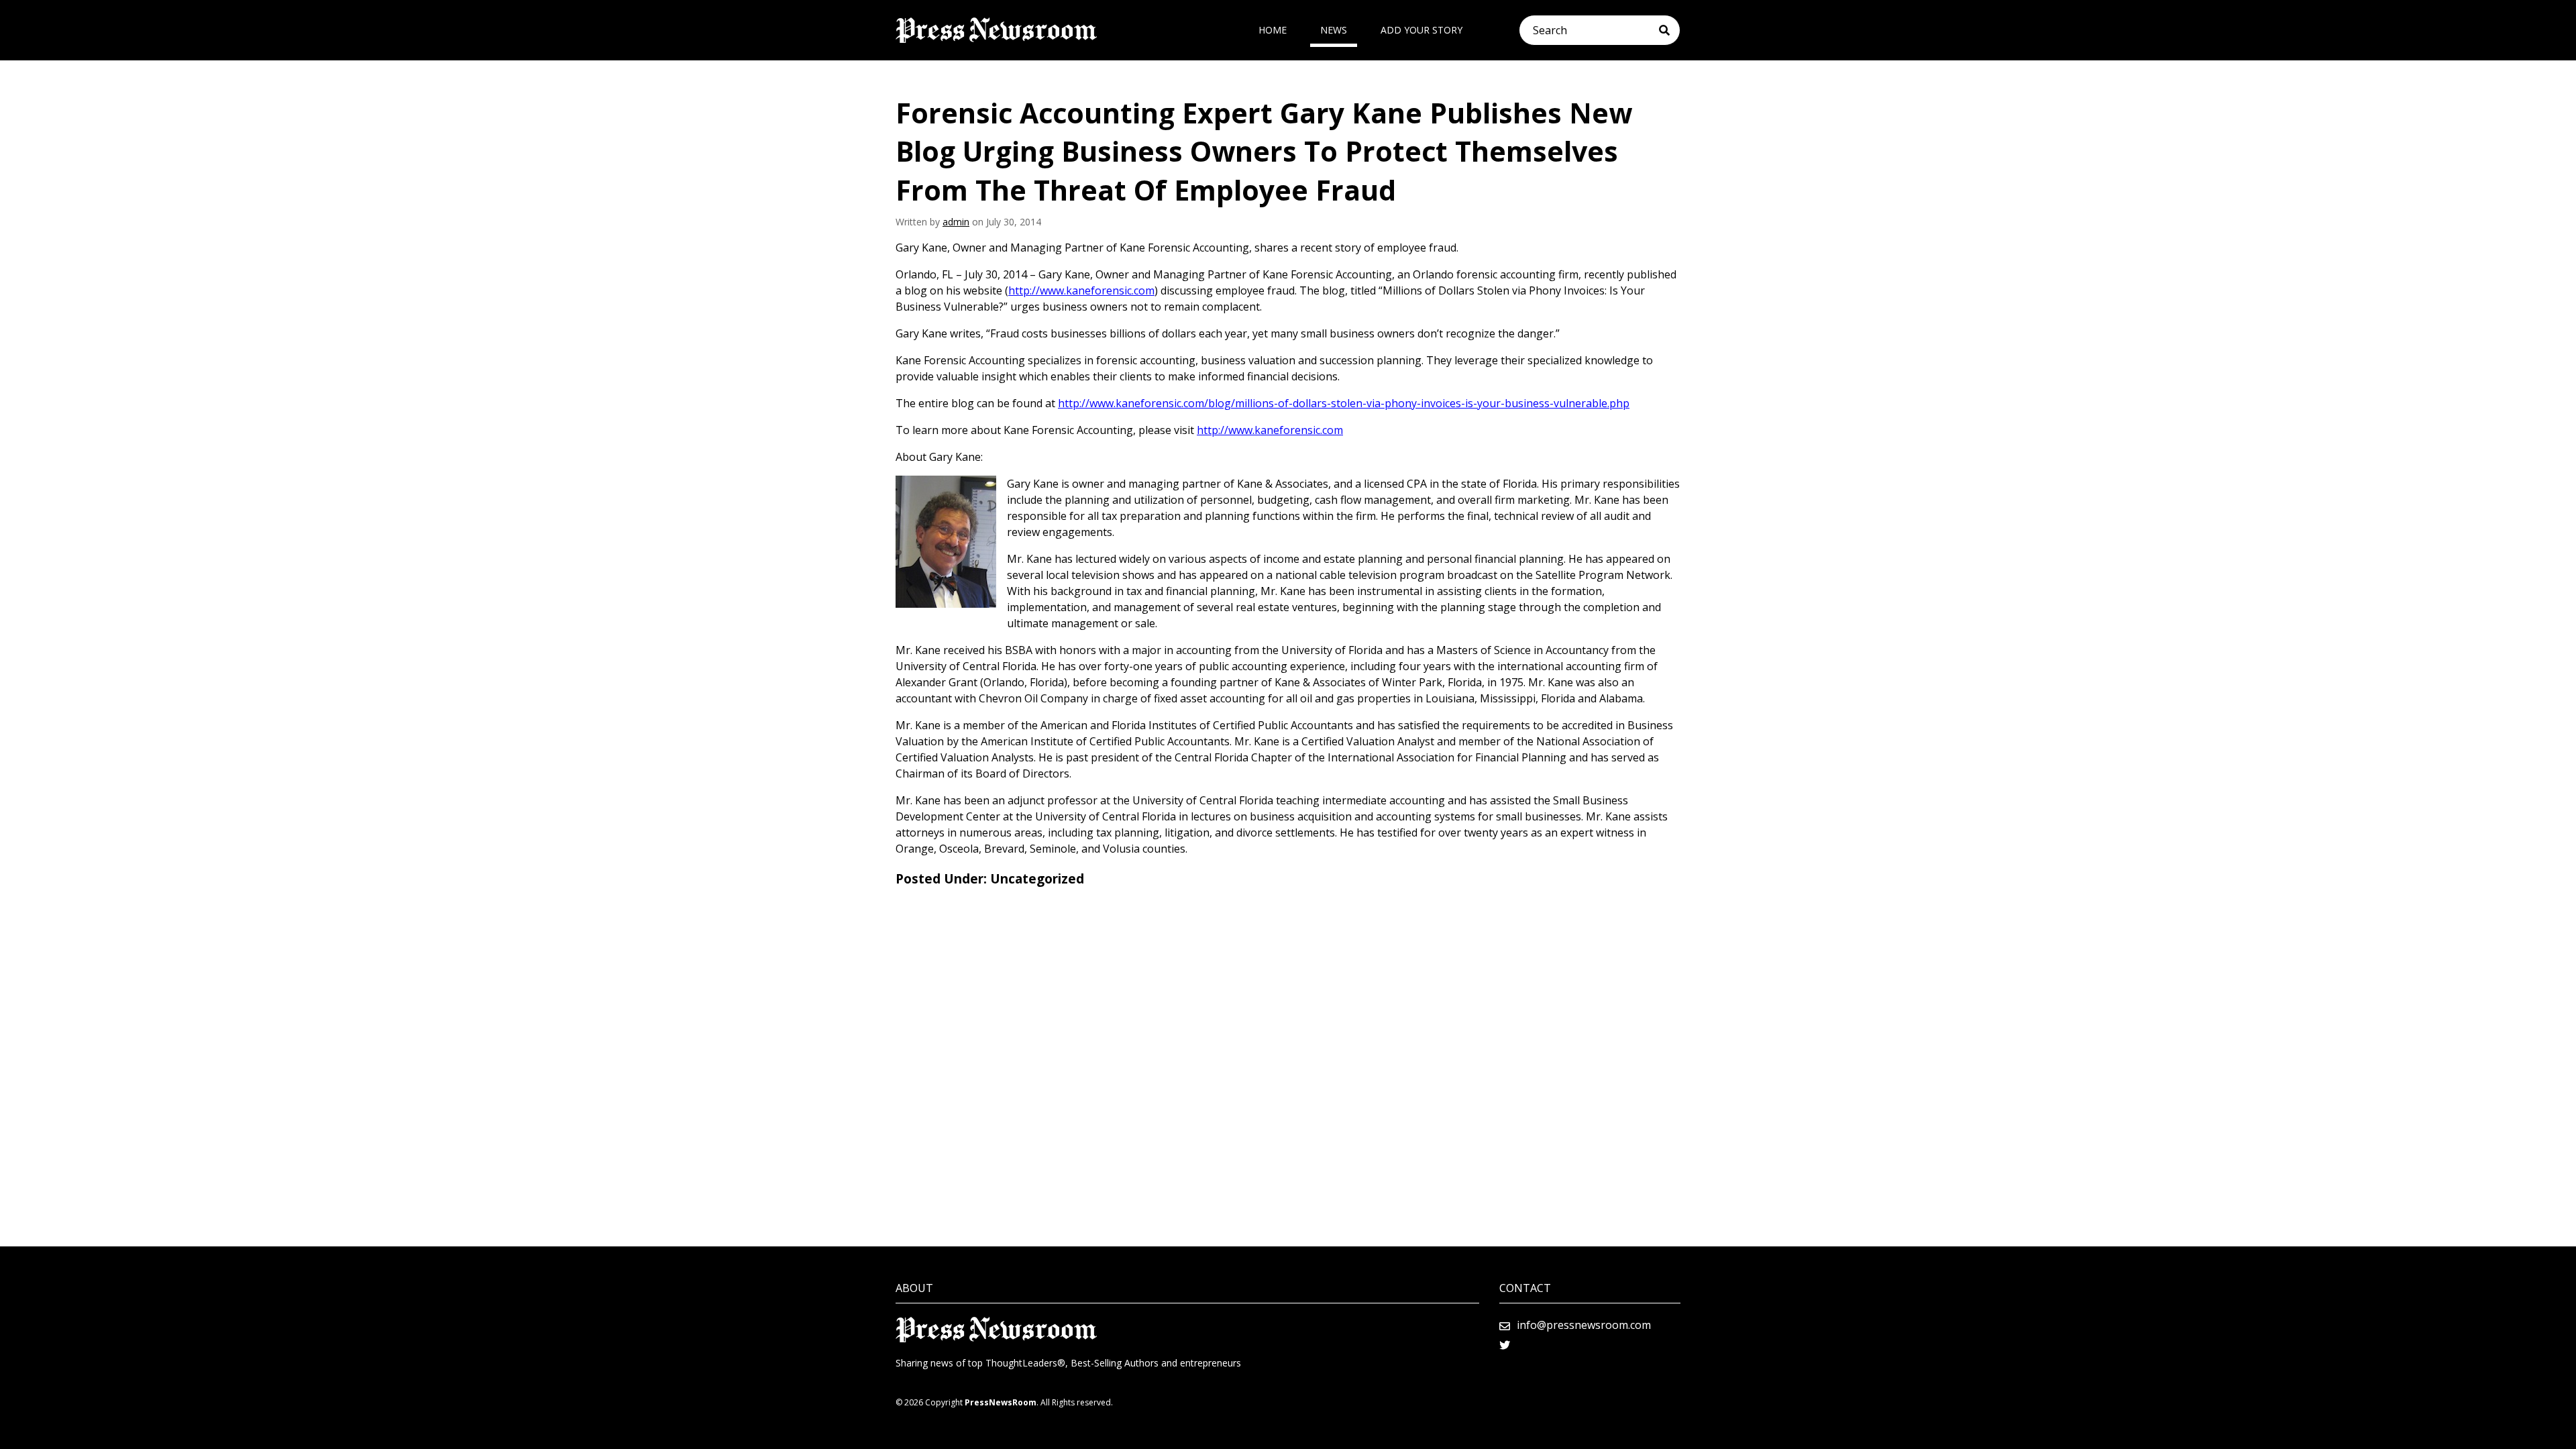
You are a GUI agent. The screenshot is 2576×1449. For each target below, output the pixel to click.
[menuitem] (1273, 30)
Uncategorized (1037, 879)
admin (956, 222)
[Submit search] (1669, 30)
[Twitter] (1505, 1345)
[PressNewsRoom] (996, 30)
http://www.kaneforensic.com (1081, 290)
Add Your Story (1421, 30)
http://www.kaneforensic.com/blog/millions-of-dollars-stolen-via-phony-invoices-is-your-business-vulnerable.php (1344, 403)
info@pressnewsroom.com (1584, 1325)
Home (1273, 30)
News (1334, 30)
